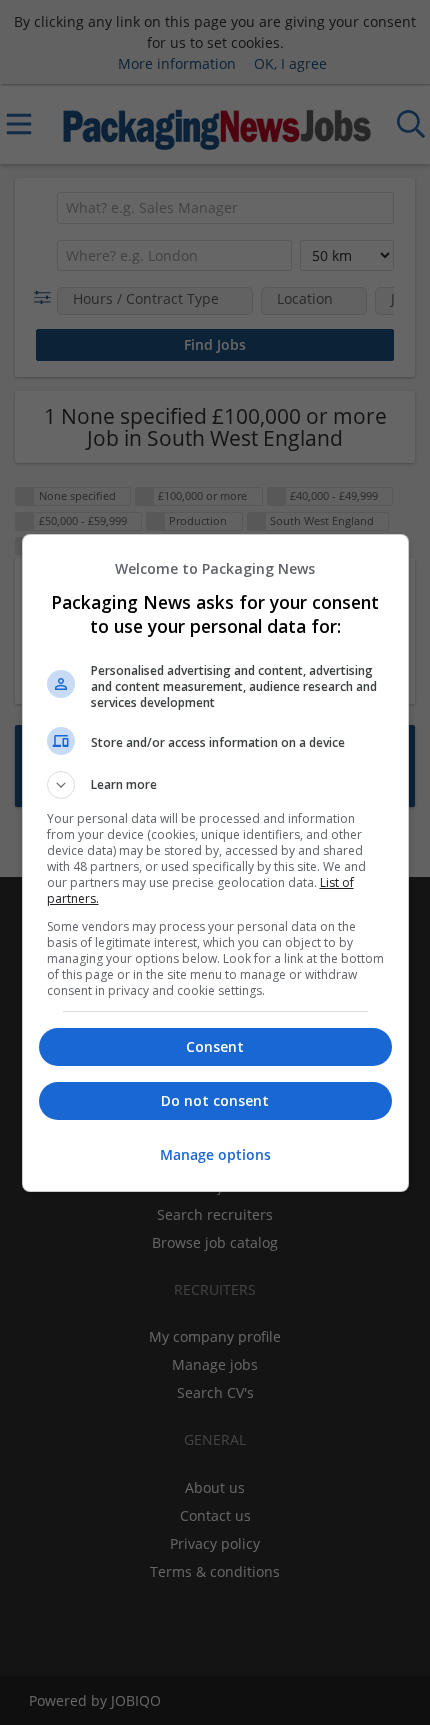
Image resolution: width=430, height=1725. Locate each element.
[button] (215, 785)
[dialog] (215, 863)
